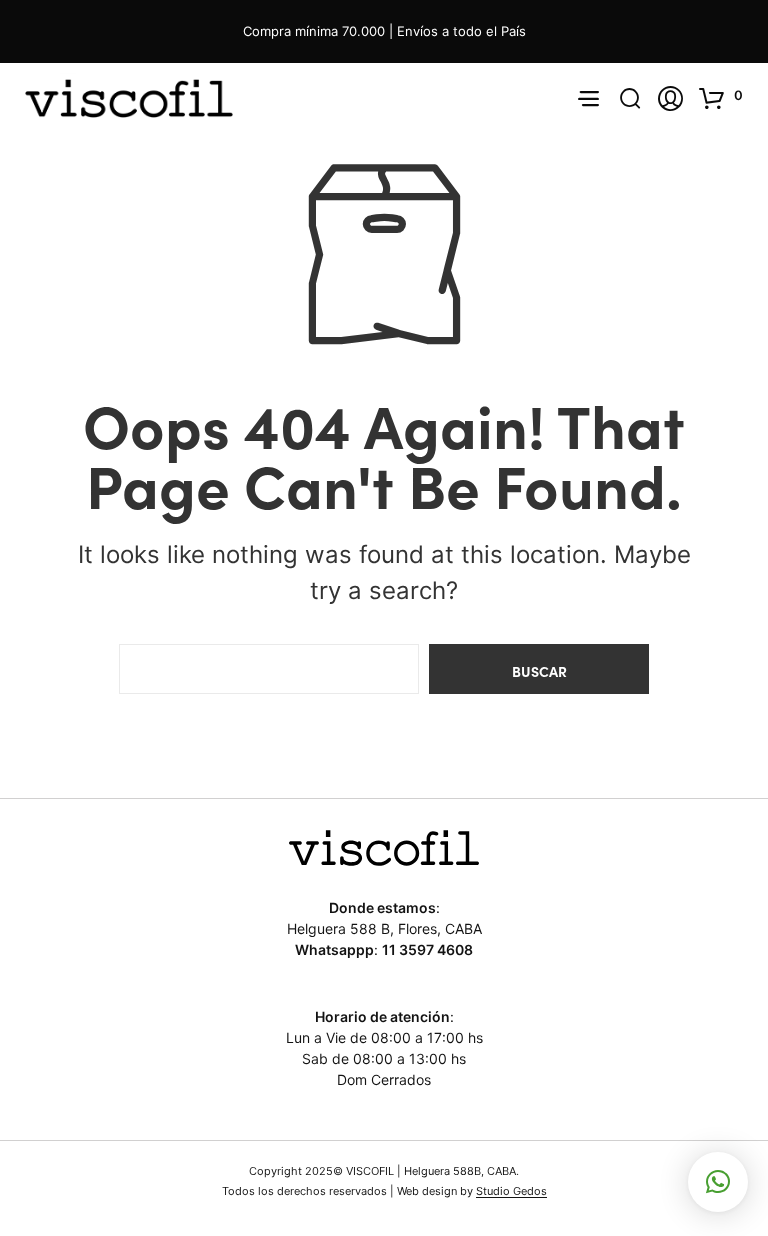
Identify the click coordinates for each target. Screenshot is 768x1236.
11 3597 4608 (427, 949)
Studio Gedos (511, 1191)
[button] (723, 98)
